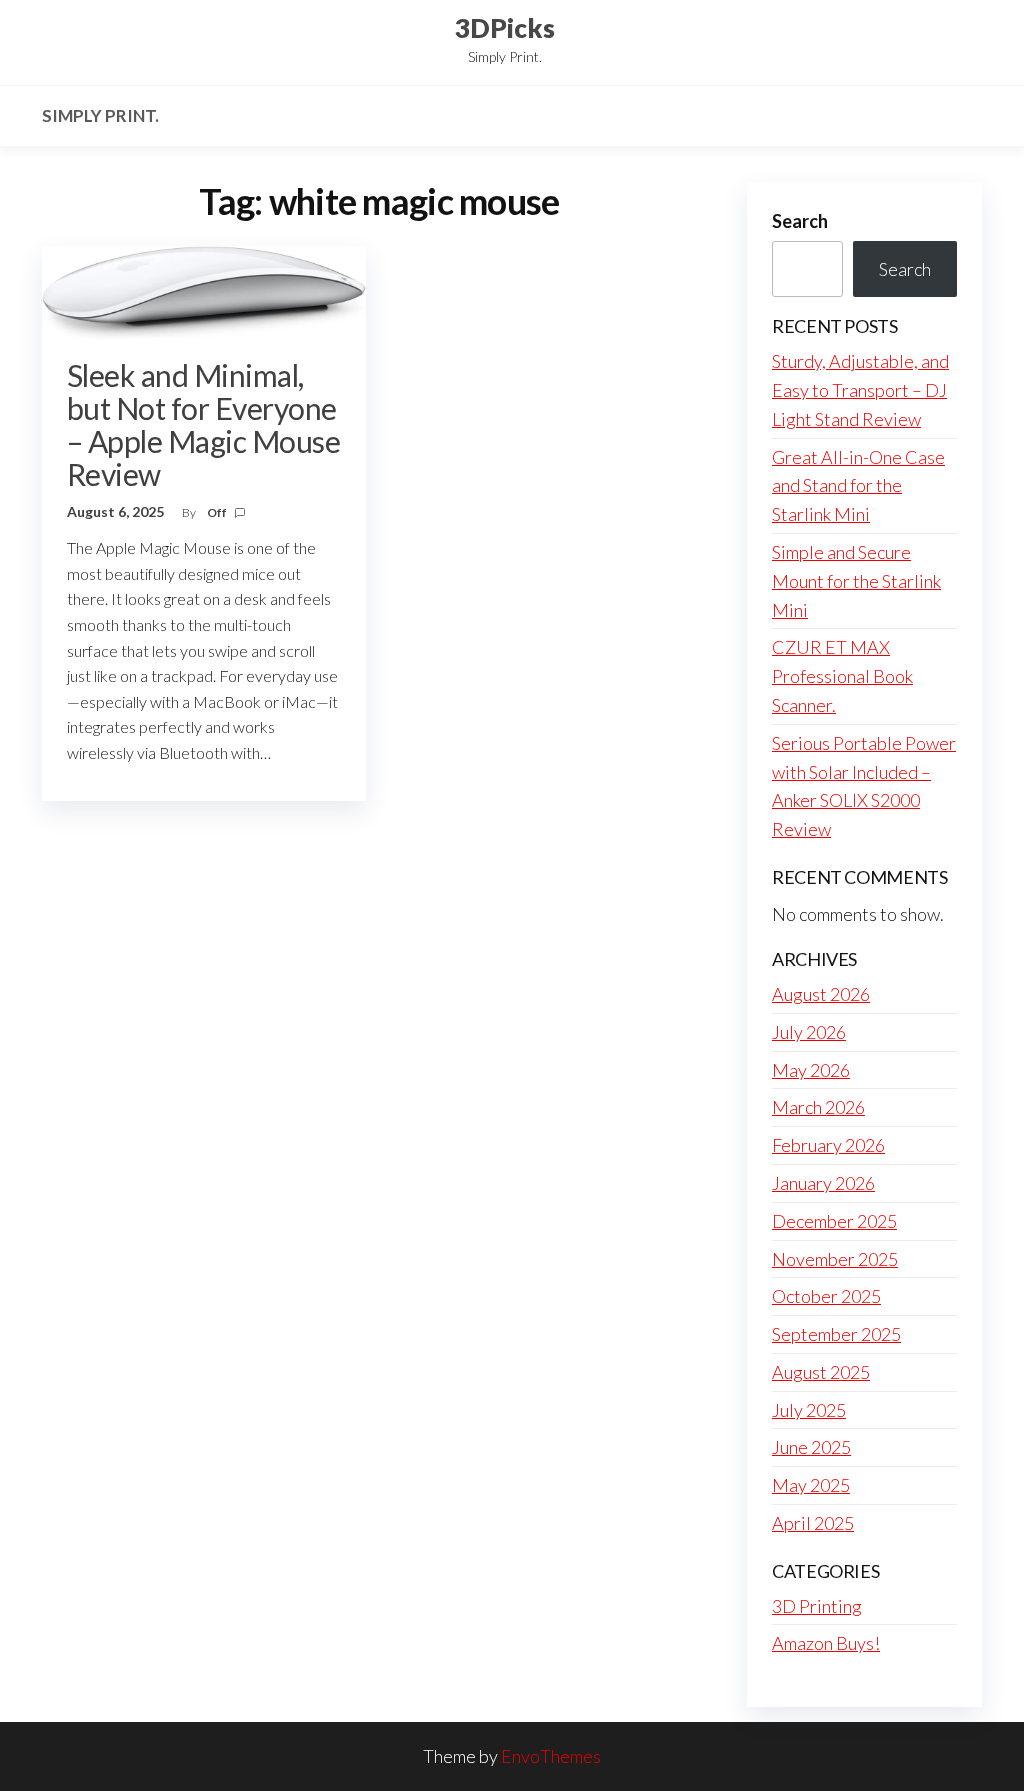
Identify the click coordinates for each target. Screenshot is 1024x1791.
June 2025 (811, 1447)
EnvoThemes (551, 1756)
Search (800, 221)
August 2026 (821, 994)
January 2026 (823, 1183)
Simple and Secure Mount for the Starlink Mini (856, 581)
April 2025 (813, 1523)
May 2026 (811, 1070)
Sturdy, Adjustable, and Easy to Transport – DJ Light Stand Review (860, 390)
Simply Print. (100, 115)
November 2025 (835, 1259)
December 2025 (834, 1221)
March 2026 (818, 1107)
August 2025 (821, 1372)
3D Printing (817, 1606)
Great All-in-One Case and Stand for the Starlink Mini (858, 486)
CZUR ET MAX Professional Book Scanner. (842, 676)
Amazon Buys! (826, 1643)
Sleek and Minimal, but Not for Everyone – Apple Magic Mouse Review (203, 424)
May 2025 (811, 1485)
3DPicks (505, 28)
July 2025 (809, 1410)
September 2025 (836, 1334)
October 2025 (826, 1296)
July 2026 (809, 1032)
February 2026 (828, 1145)
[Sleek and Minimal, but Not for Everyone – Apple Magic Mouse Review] (204, 290)
